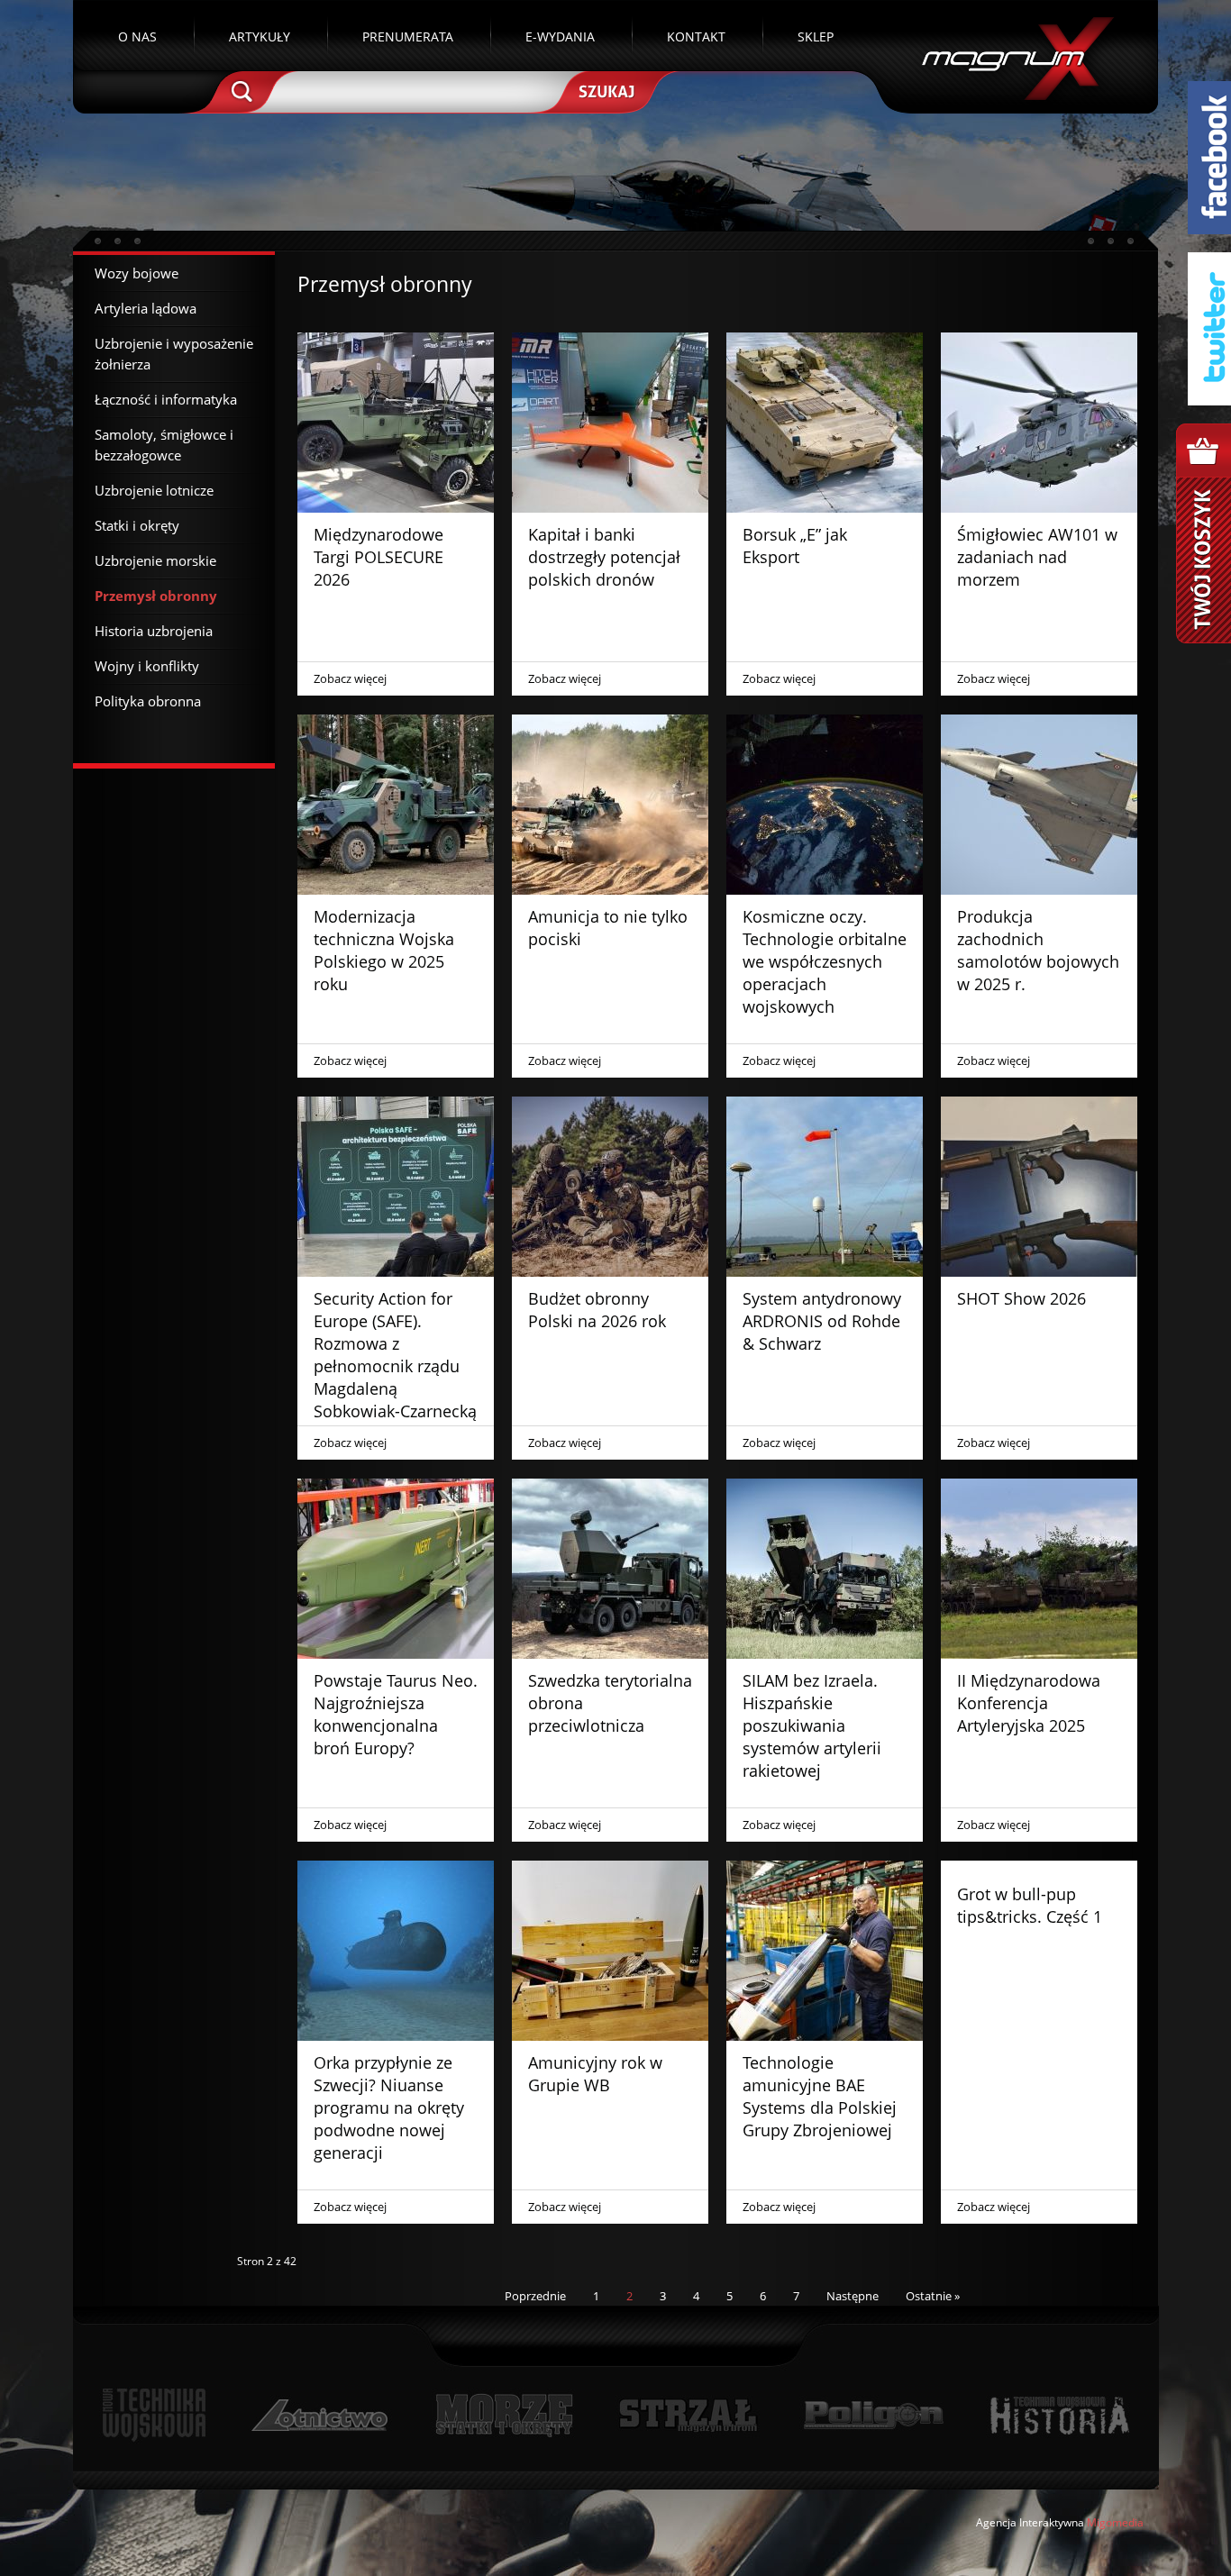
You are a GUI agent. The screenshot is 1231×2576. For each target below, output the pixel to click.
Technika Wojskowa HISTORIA (1059, 2415)
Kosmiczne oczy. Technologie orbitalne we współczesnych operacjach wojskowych (825, 961)
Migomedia (1115, 2522)
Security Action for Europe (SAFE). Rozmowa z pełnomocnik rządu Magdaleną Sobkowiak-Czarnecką (395, 1355)
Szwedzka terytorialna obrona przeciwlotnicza (610, 1703)
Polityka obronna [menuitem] (148, 701)
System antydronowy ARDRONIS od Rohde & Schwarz (822, 1321)
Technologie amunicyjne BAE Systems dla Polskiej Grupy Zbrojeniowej (820, 2096)
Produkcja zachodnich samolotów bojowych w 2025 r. (1038, 950)
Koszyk (1204, 533)
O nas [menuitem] (137, 36)
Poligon (873, 2415)
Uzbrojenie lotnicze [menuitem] (154, 490)
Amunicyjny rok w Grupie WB (595, 2074)
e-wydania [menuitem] (560, 36)
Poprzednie (535, 2296)
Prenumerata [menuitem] (408, 36)
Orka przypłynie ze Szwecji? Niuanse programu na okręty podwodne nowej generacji (389, 2107)
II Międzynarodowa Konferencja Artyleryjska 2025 (1029, 1703)
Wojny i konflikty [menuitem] (147, 666)
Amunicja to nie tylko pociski (608, 928)
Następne (853, 2296)
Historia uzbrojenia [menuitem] (154, 631)
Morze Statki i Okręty (504, 2415)
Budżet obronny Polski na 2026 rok (597, 1310)
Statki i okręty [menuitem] (137, 525)
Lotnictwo (320, 2415)
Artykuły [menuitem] (260, 36)
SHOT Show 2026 (1021, 1298)
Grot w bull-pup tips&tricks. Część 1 (1030, 1905)
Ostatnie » (933, 2296)
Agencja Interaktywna (1030, 2522)
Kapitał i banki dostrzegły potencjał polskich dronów (604, 557)
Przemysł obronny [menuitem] (156, 596)
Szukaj (605, 90)
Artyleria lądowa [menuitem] (146, 308)
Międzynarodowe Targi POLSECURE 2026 (378, 557)
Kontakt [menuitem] (696, 36)
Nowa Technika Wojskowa (155, 2415)
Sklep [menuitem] (816, 36)
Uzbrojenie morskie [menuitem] (155, 560)
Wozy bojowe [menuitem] (137, 273)
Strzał (688, 2415)
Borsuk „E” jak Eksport (795, 546)
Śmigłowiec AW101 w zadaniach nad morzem (1037, 557)
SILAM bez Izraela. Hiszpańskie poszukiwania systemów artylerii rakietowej (812, 1725)
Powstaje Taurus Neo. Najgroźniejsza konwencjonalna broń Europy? (396, 1714)
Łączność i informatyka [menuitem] (166, 399)
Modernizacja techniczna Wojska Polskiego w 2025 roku (384, 950)
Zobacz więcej (350, 678)
